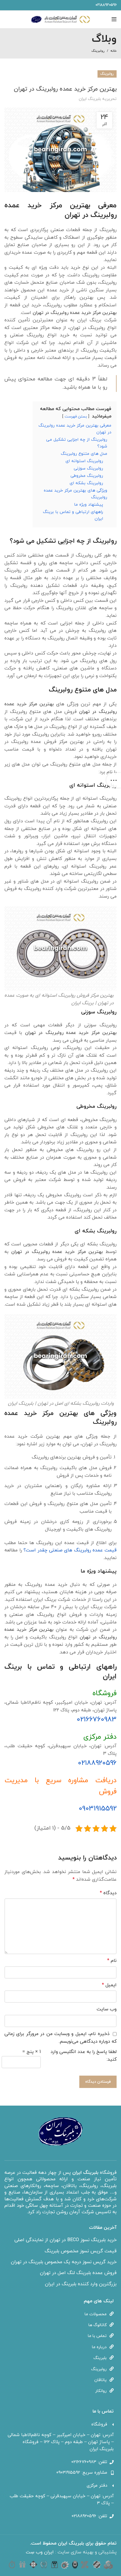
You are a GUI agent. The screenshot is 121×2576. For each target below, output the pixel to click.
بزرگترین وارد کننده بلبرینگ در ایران (81, 2284)
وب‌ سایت (107, 2009)
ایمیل (109, 1985)
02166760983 (97, 1720)
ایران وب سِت (41, 2552)
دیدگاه (108, 1893)
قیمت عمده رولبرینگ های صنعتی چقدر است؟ (70, 1550)
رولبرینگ (98, 51)
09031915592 (98, 1809)
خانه (114, 51)
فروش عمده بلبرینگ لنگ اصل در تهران (78, 2273)
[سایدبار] (114, 780)
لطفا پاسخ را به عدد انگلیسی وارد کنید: (84, 2056)
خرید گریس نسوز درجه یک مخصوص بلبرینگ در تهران (64, 2262)
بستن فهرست (76, 417)
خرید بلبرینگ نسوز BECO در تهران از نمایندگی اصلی (65, 2240)
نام (112, 1961)
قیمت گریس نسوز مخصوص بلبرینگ (81, 2251)
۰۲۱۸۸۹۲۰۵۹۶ (97, 1763)
